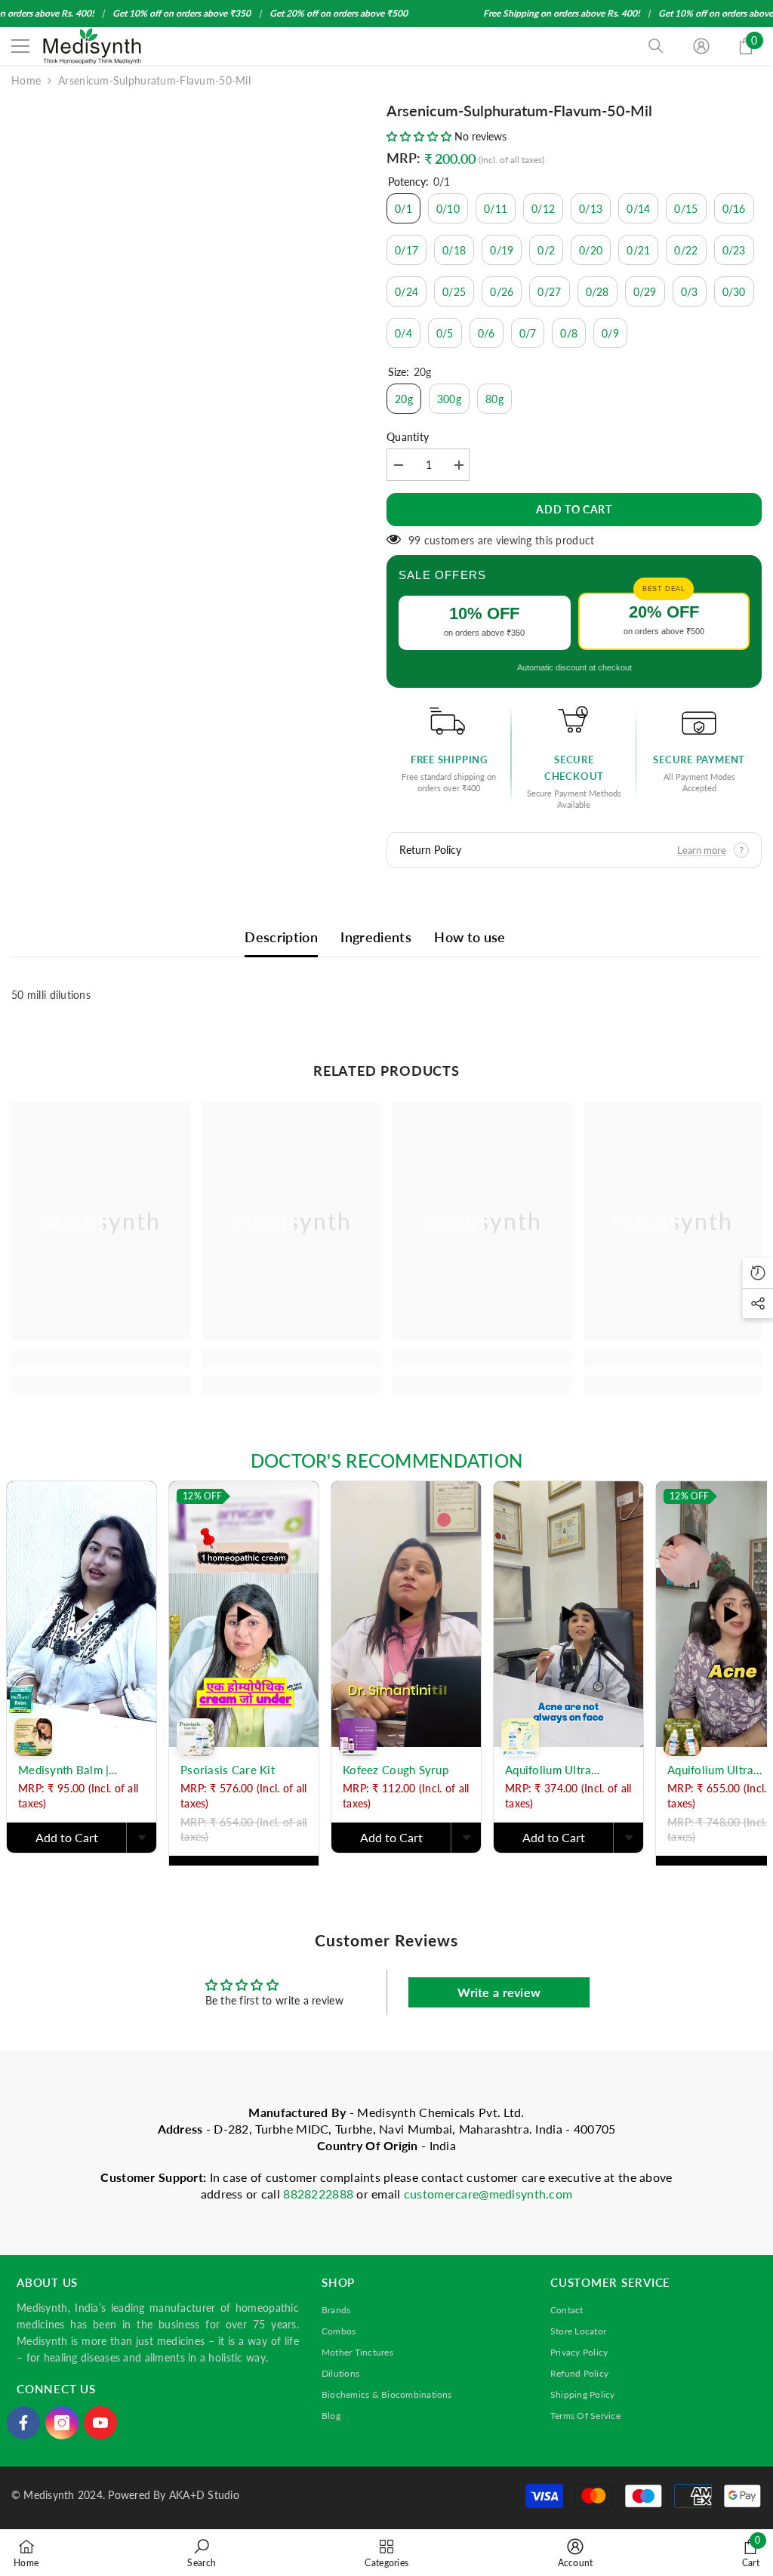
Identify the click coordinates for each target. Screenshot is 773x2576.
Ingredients (376, 937)
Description (281, 937)
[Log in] (701, 46)
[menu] (20, 46)
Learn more (702, 850)
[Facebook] (23, 2423)
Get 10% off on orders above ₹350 (182, 13)
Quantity (408, 437)
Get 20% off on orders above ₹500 (339, 13)
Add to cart (574, 509)
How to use (470, 937)
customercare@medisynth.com (488, 2194)
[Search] (656, 46)
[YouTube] (100, 2423)
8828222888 (320, 2194)
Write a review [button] (499, 1992)
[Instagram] (62, 2423)
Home (26, 80)
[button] (420, 136)
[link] (101, 1359)
